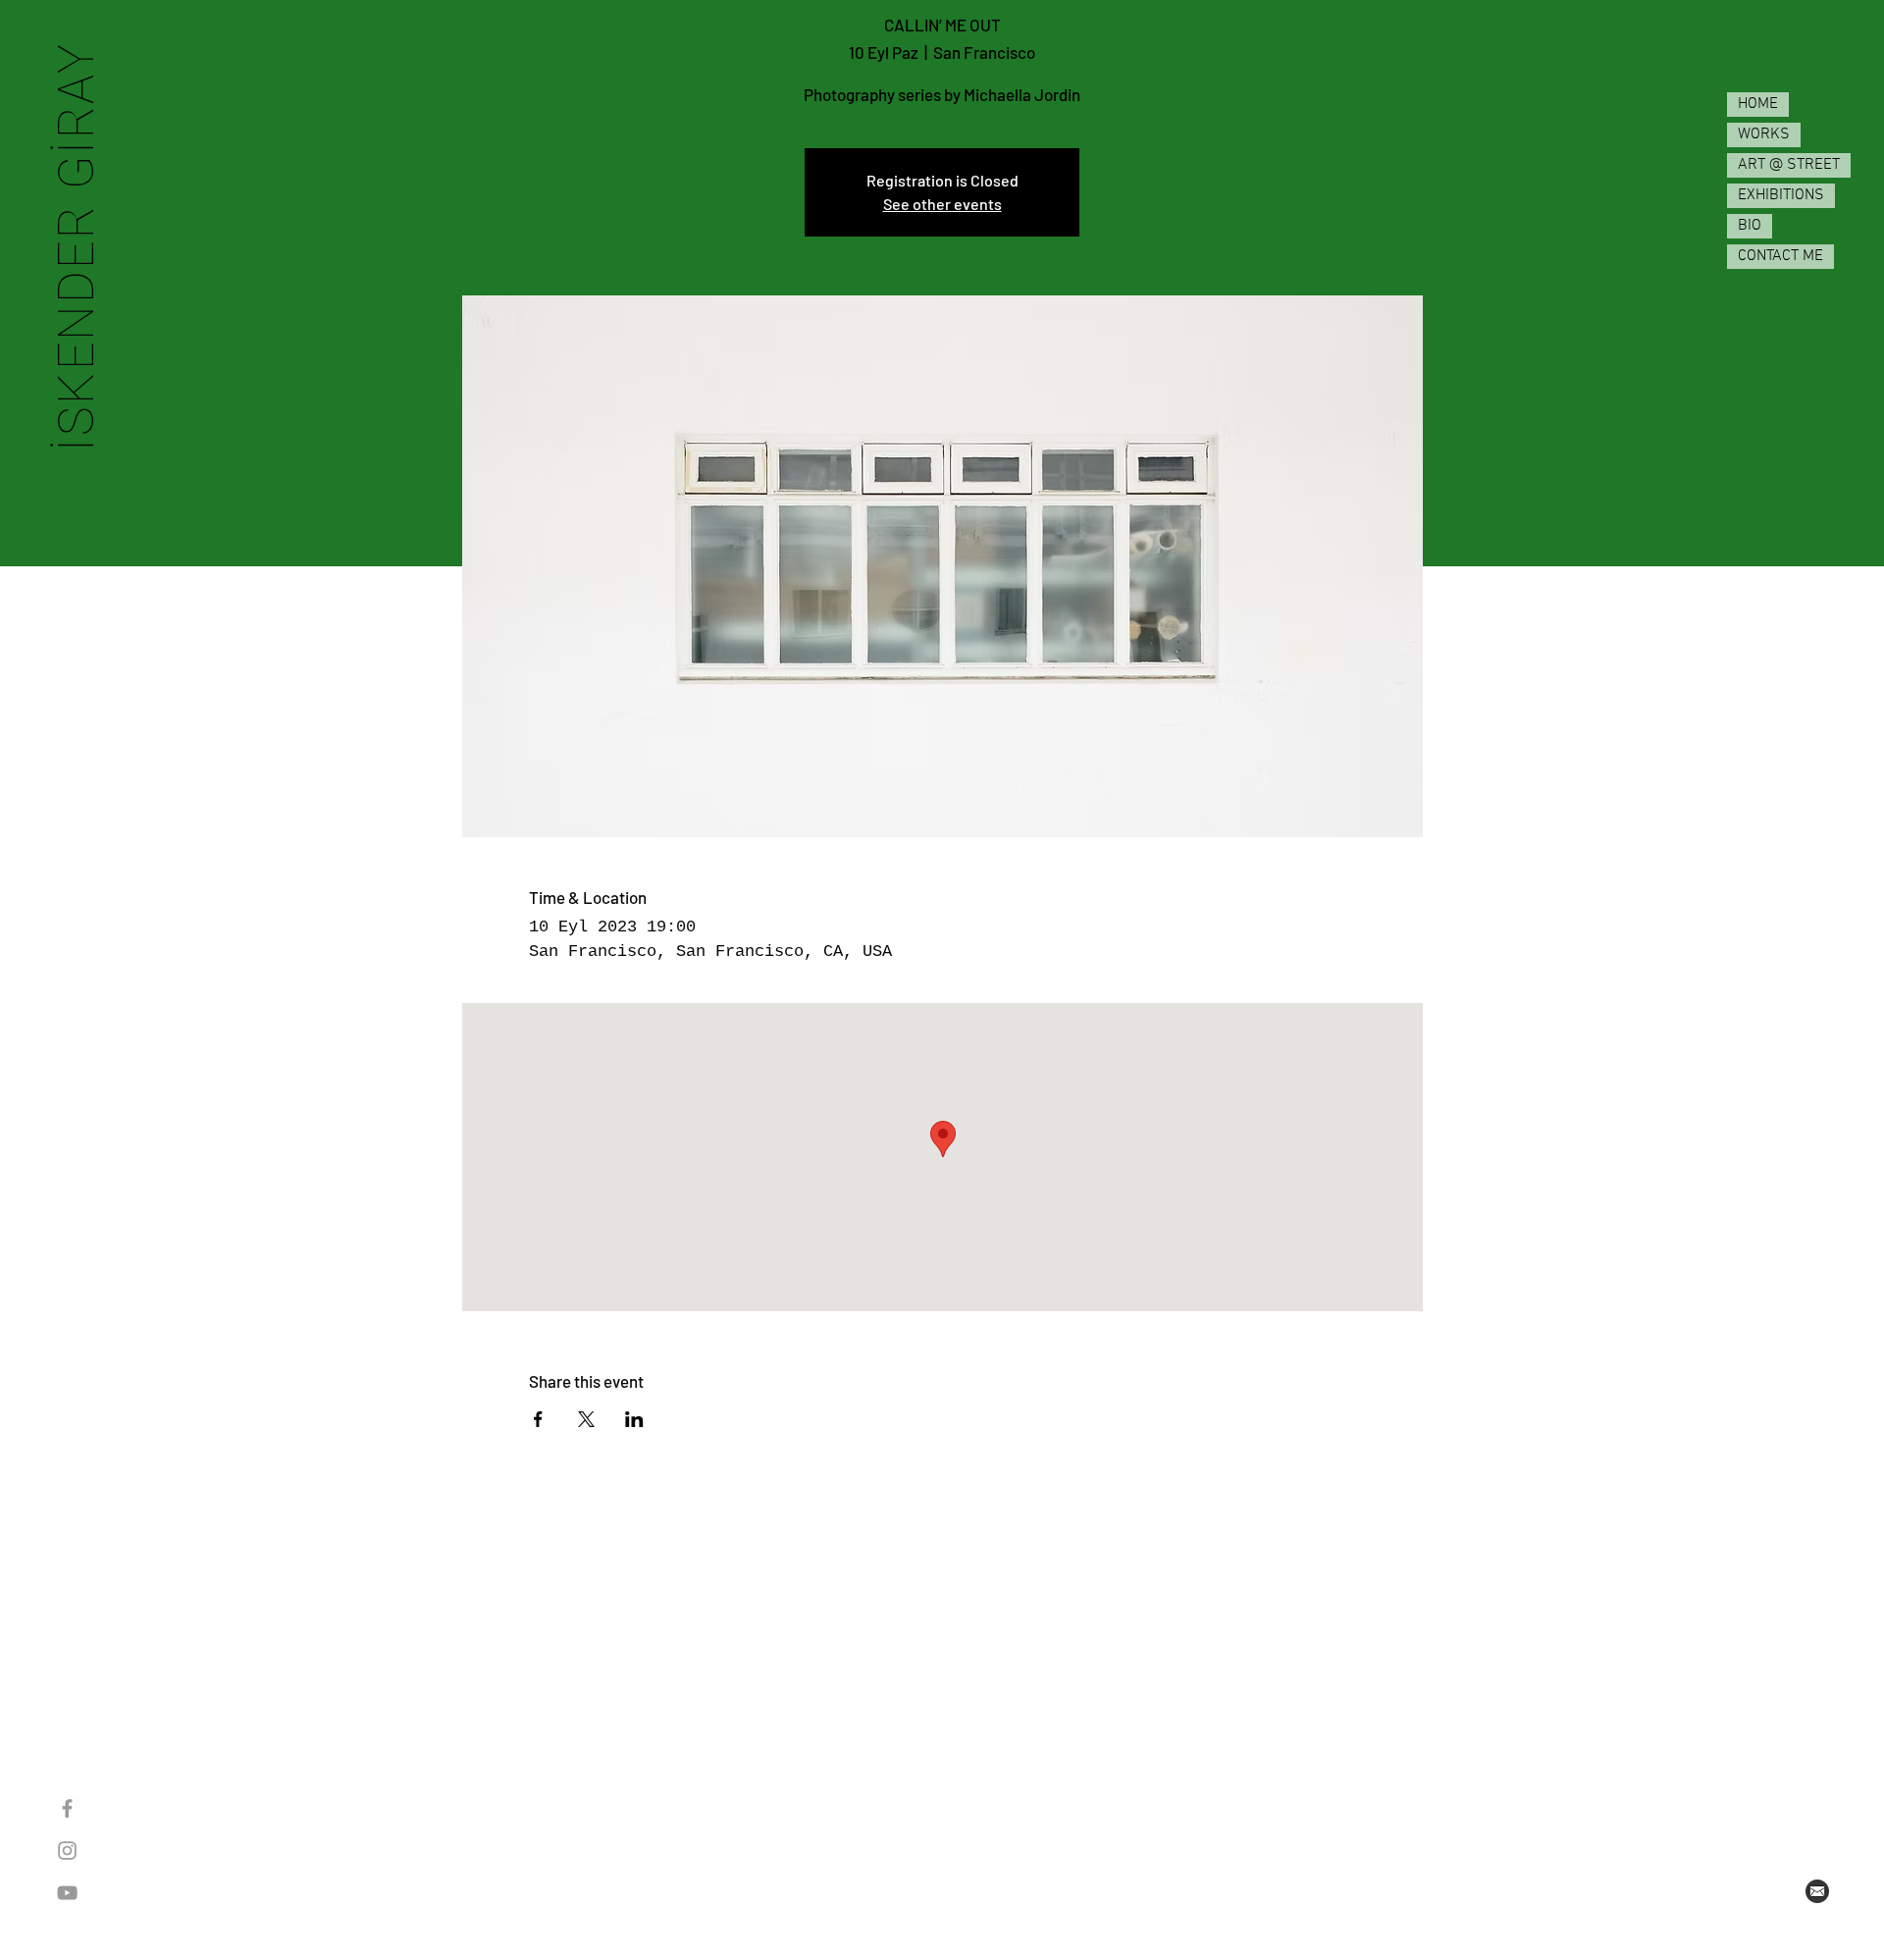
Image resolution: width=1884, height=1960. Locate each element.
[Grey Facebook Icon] (67, 1808)
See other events (942, 204)
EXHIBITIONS (1781, 195)
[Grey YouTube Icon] (67, 1893)
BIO (1750, 226)
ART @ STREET (1789, 165)
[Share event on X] (586, 1419)
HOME (1758, 104)
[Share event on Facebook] (538, 1419)
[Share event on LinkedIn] (634, 1419)
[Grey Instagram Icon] (67, 1851)
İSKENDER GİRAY (76, 246)
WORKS (1764, 134)
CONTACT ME (1780, 256)
